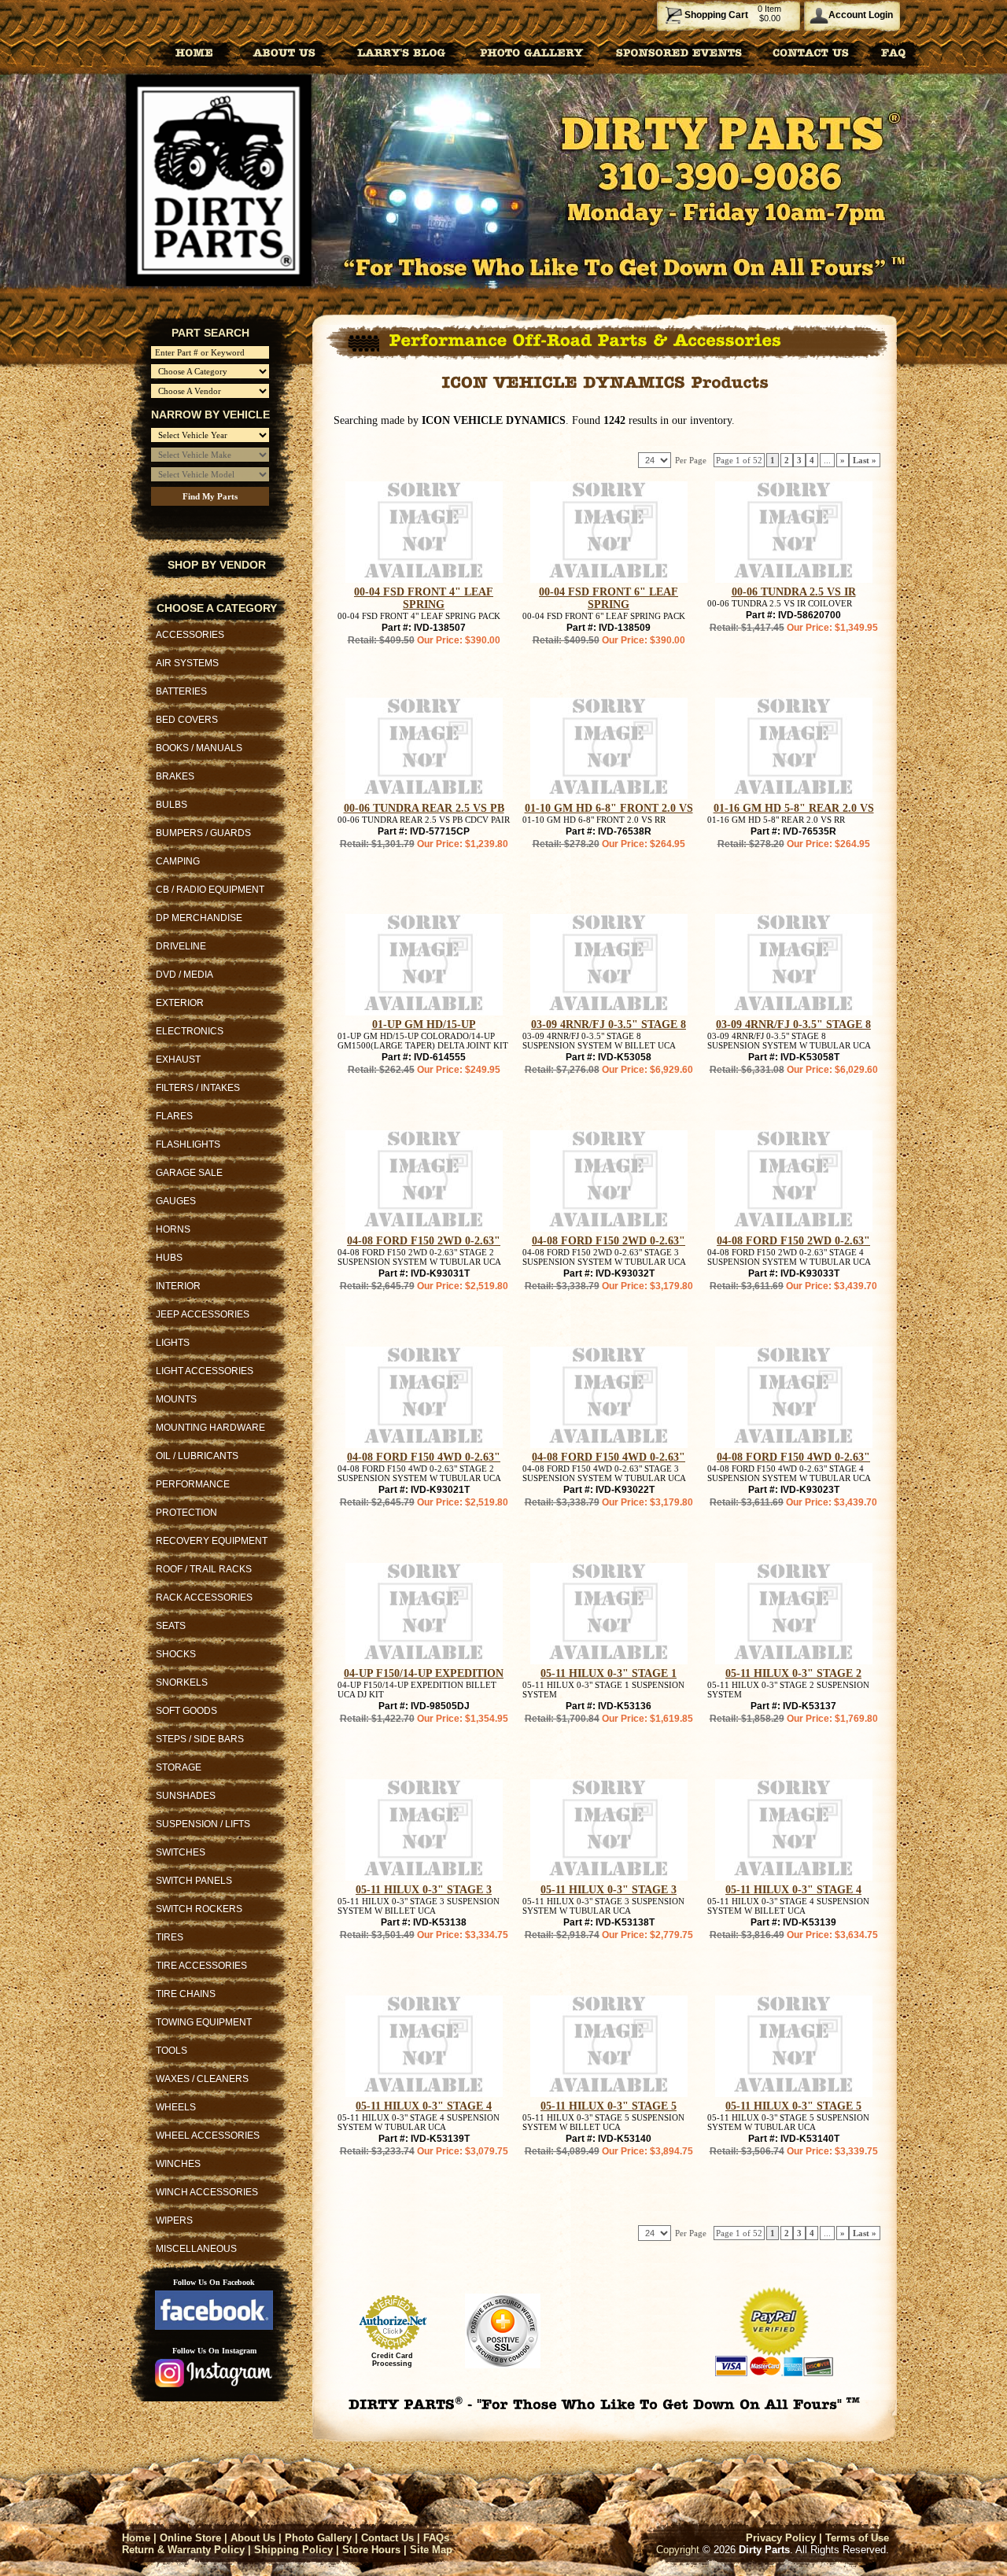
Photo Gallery (318, 2538)
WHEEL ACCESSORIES (208, 2136)
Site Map (431, 2550)
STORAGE (179, 1767)
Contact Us (387, 2538)
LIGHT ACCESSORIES (205, 1371)
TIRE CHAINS (186, 1994)
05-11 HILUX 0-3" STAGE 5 (609, 2106)
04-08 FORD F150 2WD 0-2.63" (424, 1241)
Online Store (190, 2538)
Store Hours (371, 2550)
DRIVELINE (181, 946)
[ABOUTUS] (284, 52)
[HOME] (194, 52)
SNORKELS (182, 1682)
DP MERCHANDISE (199, 918)
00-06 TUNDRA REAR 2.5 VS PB (424, 808)
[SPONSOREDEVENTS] (679, 52)
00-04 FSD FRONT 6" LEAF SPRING (609, 598)
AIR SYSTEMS (187, 663)
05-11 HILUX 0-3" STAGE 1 (609, 1673)
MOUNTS (176, 1399)
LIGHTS (173, 1343)
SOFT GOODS (186, 1711)
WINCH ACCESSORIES (207, 2192)
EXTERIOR (180, 1003)
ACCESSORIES (190, 635)
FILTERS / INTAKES (198, 1088)
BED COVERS (187, 720)
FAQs (436, 2538)
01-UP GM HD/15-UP (424, 1025)
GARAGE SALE (189, 1173)
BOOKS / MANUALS (199, 748)
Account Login (861, 15)
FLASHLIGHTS (188, 1144)
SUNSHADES (186, 1796)
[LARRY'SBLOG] (398, 52)
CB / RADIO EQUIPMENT (210, 890)
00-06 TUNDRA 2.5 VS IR (794, 592)
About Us (253, 2538)
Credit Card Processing (392, 2360)
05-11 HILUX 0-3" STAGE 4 (793, 1890)
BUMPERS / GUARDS (203, 833)
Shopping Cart (716, 15)
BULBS (172, 805)
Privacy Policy (781, 2538)
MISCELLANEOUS (196, 2249)
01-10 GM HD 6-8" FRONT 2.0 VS (609, 808)
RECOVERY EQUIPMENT (212, 1541)
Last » (865, 460)
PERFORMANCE (193, 1484)
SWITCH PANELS (194, 1881)
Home (136, 2538)
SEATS (171, 1626)
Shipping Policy (293, 2550)
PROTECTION (186, 1513)
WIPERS (174, 2220)
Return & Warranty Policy (183, 2550)
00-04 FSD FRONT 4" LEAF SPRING (424, 598)
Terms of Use (857, 2538)
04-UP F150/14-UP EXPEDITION (424, 1673)
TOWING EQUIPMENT (204, 2022)
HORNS (173, 1229)
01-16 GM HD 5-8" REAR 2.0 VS (794, 808)
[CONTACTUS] (811, 52)
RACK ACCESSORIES (204, 1598)
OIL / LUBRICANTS (197, 1456)
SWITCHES (181, 1852)
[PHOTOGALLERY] (532, 52)
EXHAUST (178, 1060)
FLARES (174, 1116)
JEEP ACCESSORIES (203, 1314)
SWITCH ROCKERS (199, 1909)
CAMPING (178, 861)
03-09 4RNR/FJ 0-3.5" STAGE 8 (609, 1025)
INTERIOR (178, 1286)
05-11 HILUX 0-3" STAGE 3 (424, 1890)
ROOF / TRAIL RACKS (204, 1569)
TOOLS (172, 2051)
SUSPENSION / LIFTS (203, 1824)
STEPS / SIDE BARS (200, 1739)
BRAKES (175, 776)
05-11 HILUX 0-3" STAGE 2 (793, 1673)
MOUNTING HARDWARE (210, 1428)
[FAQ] (894, 52)
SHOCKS (176, 1654)
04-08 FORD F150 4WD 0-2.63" (424, 1457)
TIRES (170, 1937)
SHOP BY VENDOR (217, 565)
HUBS (169, 1258)
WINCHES (178, 2164)
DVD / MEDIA (184, 975)
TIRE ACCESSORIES (201, 1966)
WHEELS (176, 2107)
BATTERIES (181, 691)
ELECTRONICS (190, 1031)
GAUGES (176, 1201)
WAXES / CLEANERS (202, 2079)
